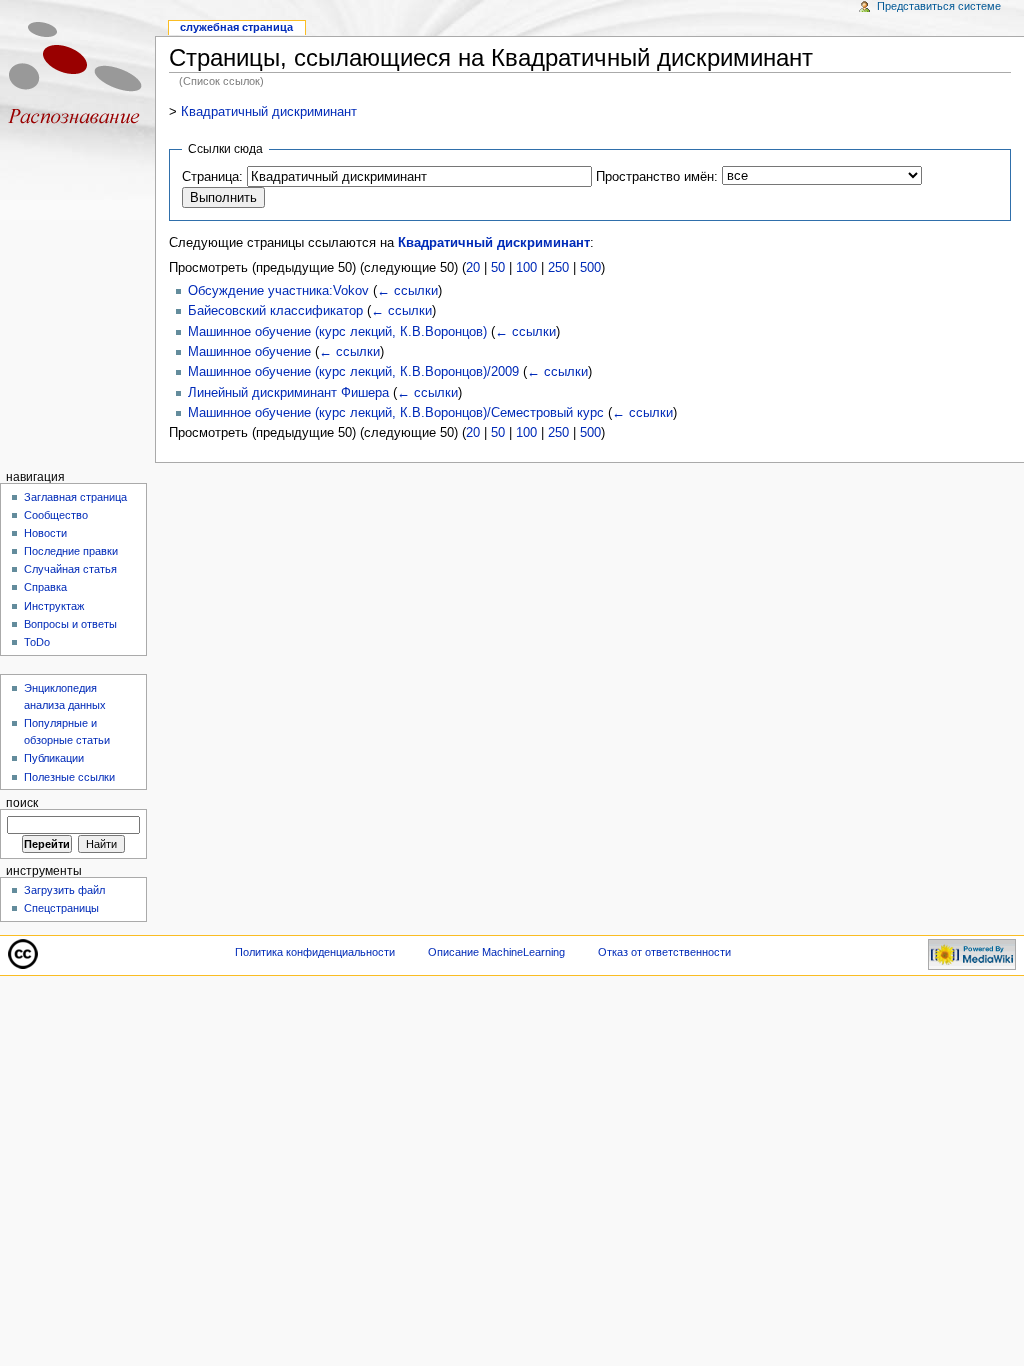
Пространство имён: (657, 177)
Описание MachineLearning (496, 952)
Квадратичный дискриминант (269, 112)
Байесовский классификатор (275, 311)
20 (473, 268)
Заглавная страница (75, 497)
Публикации (54, 758)
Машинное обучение (249, 352)
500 (590, 268)
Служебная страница (236, 27)
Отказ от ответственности (664, 952)
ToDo (37, 642)
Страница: (212, 177)
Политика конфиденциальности (315, 952)
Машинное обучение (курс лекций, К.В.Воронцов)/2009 (353, 372)
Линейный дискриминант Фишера (288, 393)
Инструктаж (54, 606)
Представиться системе (939, 6)
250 (558, 268)
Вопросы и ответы (70, 624)
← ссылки (407, 291)
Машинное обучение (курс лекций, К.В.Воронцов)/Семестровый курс (396, 413)
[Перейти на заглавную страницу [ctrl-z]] (77, 77)
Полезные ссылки (69, 777)
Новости (45, 533)
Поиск (22, 803)
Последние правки (71, 551)
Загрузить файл (64, 890)
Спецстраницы (61, 908)
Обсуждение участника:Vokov (278, 291)
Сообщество (56, 515)
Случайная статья (70, 569)
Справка (45, 587)
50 (498, 268)
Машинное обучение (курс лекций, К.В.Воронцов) (337, 332)
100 (526, 268)
